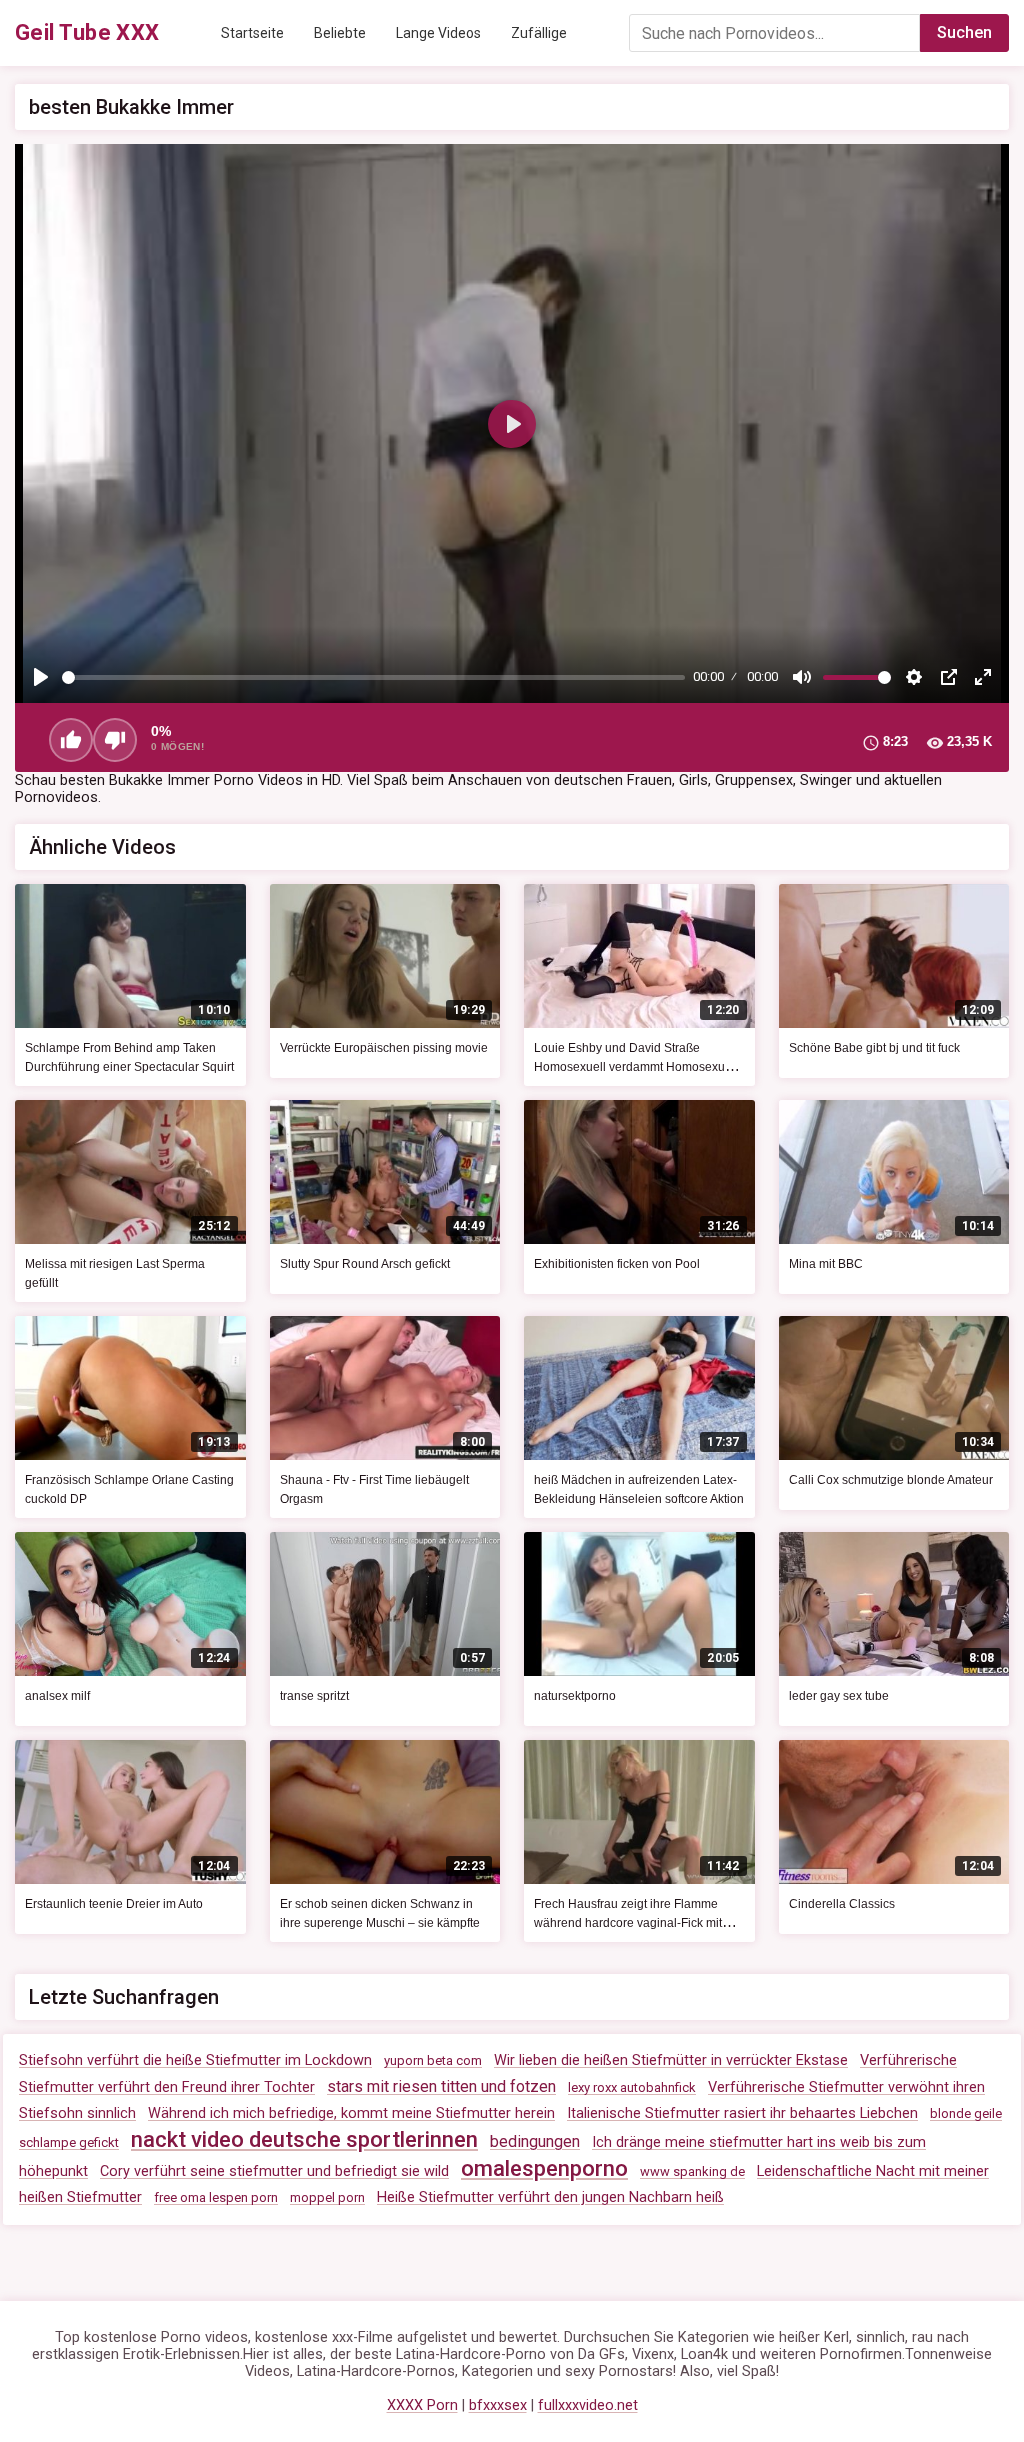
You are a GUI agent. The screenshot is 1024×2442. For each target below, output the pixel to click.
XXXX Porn (422, 2405)
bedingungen (535, 2141)
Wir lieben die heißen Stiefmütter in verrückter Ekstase (671, 2060)
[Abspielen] (41, 677)
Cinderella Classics (842, 1904)
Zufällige (539, 33)
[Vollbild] (983, 677)
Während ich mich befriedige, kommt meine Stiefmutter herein (351, 2113)
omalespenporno (544, 2168)
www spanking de (692, 2171)
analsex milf (57, 1696)
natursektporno (575, 1696)
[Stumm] (802, 677)
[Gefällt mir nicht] (115, 740)
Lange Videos (438, 33)
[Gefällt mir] (71, 740)
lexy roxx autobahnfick (632, 2087)
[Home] (87, 33)
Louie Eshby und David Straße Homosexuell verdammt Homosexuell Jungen (636, 1067)
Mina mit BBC (826, 1264)
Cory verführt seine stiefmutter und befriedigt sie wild (274, 2171)
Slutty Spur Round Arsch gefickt (365, 1264)
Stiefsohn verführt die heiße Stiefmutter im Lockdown (195, 2060)
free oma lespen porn (216, 2197)
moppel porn (327, 2197)
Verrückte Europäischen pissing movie (384, 1048)
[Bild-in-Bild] (949, 677)
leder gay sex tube (839, 1696)
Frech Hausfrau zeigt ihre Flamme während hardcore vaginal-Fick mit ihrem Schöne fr (628, 1923)
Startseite (252, 33)
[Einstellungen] (914, 677)
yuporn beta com (433, 2060)
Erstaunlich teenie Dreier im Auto (114, 1904)
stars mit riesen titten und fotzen (441, 2086)
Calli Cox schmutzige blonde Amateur (891, 1480)
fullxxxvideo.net (588, 2405)
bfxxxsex (498, 2405)
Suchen (964, 32)
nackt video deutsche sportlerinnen (304, 2139)
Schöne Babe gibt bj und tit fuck (874, 1048)
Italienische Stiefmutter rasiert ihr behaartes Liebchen (742, 2113)
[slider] (373, 677)
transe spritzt (314, 1696)
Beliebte (340, 33)
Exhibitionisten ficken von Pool (617, 1264)
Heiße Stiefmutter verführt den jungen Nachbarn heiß (550, 2197)
